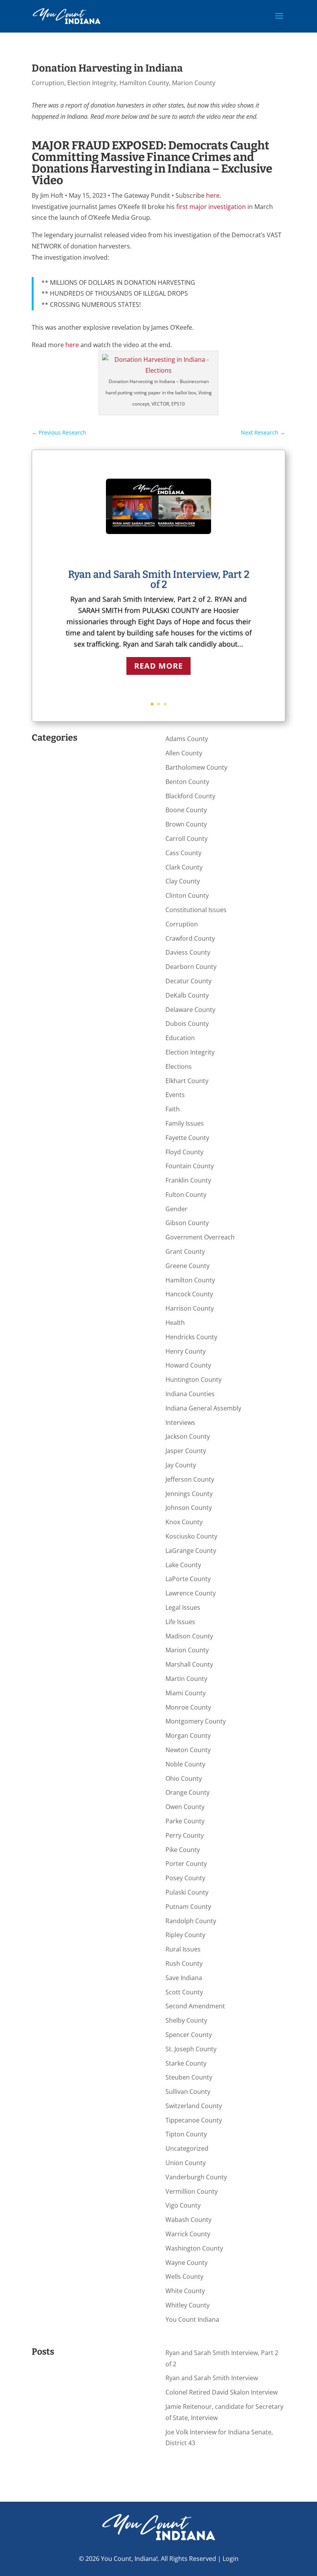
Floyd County (184, 1152)
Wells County (184, 2276)
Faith (173, 1109)
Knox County (184, 1522)
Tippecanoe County (194, 2120)
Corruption (48, 83)
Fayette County (187, 1138)
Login (231, 2559)
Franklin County (188, 1180)
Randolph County (191, 1921)
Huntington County (193, 1380)
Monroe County (188, 1707)
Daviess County (188, 952)
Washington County (194, 2248)
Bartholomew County (196, 767)
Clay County (183, 881)
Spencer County (189, 2035)
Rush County (184, 1963)
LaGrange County (191, 1551)
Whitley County (187, 2305)
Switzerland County (194, 2106)
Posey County (185, 1878)
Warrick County (188, 2234)
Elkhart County (187, 1081)
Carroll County (187, 839)
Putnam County (188, 1907)
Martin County (186, 1679)
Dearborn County (191, 967)
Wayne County (187, 2263)
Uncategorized (187, 2148)
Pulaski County (187, 1892)
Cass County (183, 853)
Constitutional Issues (196, 910)
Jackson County (188, 1436)
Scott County (184, 1992)
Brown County (186, 824)
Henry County (186, 1351)
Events (175, 1095)
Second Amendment (195, 2006)
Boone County (186, 810)
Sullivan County (188, 2092)
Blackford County (190, 796)
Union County (186, 2163)
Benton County (187, 782)
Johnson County (189, 1508)
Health (175, 1323)
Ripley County (185, 1935)
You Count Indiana (192, 2319)
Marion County (194, 83)
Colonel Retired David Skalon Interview (222, 2392)
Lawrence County (191, 1593)
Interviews (180, 1422)
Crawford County (190, 938)
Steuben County (189, 2077)
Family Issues (185, 1123)
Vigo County (183, 2205)
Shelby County (186, 2020)
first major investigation (211, 207)
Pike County (183, 1850)
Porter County (186, 1864)
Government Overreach (200, 1237)
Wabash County (188, 2220)
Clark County (184, 867)
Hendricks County (191, 1337)
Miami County (186, 1693)
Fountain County (190, 1166)
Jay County (181, 1465)
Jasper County (186, 1451)
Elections (179, 1066)
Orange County (187, 1792)
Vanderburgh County (196, 2177)
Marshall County (189, 1664)
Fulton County (186, 1195)
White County (185, 2291)
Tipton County (186, 2134)
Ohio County (184, 1778)
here (213, 195)
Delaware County (190, 1010)
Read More (158, 666)
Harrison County (190, 1308)
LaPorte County (188, 1579)
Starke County (186, 2063)
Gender (176, 1209)
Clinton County (187, 895)
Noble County (185, 1764)
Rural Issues (183, 1949)
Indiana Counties (190, 1394)
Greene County (187, 1266)
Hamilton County (144, 83)
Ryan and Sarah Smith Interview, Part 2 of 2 (159, 579)
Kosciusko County (191, 1536)
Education (180, 1038)
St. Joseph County (191, 2049)
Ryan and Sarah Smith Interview (212, 2378)
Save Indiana (184, 1978)
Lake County (183, 1565)
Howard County (188, 1365)
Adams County (187, 739)
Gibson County (187, 1223)
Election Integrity (92, 83)
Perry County (185, 1835)
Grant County (185, 1251)
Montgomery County (196, 1721)
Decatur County (188, 981)
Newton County (188, 1750)
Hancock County (189, 1294)
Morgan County (188, 1736)
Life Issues (180, 1622)
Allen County (184, 753)
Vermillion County (192, 2191)
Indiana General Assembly (203, 1408)
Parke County (185, 1821)
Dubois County (187, 1024)
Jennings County (189, 1494)
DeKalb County (187, 995)
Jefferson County (190, 1479)
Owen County (185, 1807)
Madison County (189, 1636)
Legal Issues (183, 1607)
